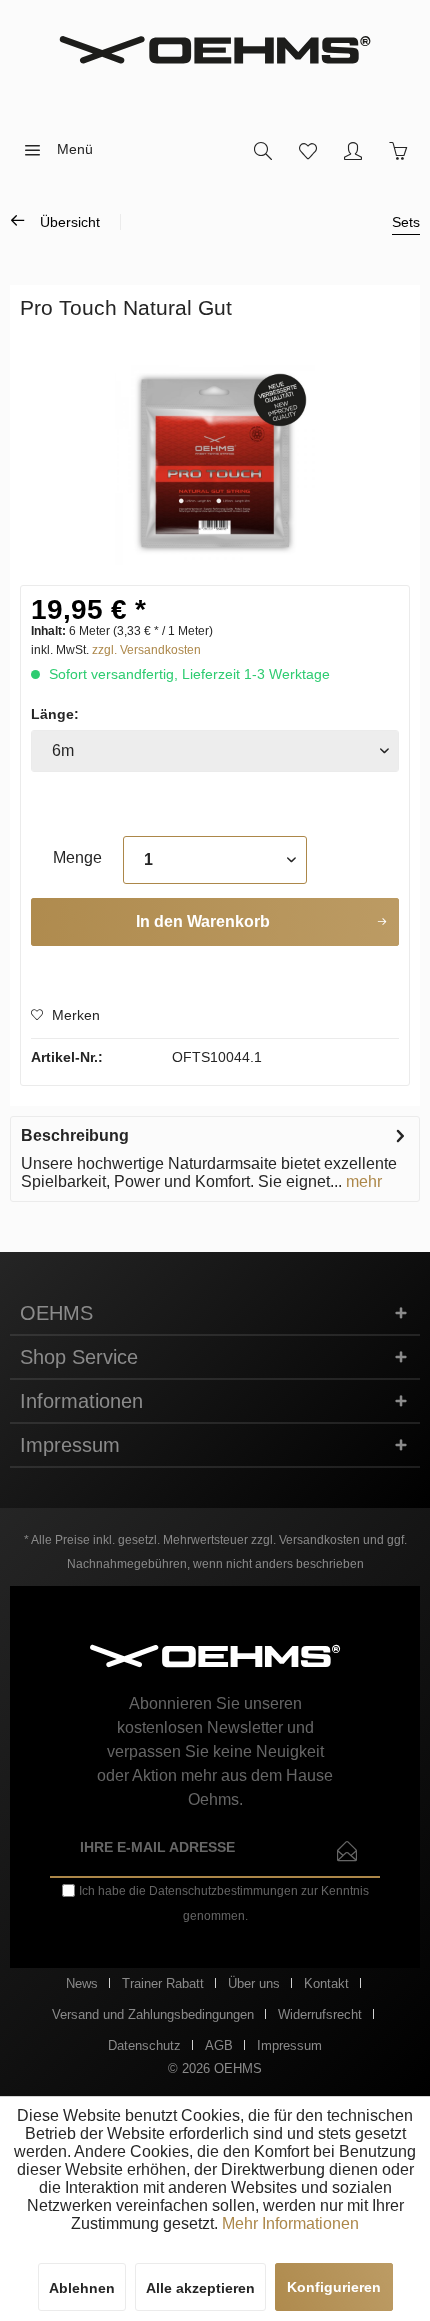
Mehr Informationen (290, 2223)
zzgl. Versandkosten (146, 650)
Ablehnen (82, 2288)
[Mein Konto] (352, 150)
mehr (362, 1181)
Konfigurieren (334, 2287)
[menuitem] (52, 150)
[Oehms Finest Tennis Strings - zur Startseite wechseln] (215, 50)
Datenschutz (144, 2045)
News (82, 1983)
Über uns (254, 1983)
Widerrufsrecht (320, 2014)
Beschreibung (75, 1135)
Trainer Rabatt (163, 1983)
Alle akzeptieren (200, 2288)
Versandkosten (319, 1540)
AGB (219, 2045)
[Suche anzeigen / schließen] (262, 150)
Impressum (289, 2045)
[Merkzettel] (307, 150)
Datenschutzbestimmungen (223, 1891)
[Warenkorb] (397, 150)
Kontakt (326, 1983)
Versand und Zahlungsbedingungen (153, 2014)
